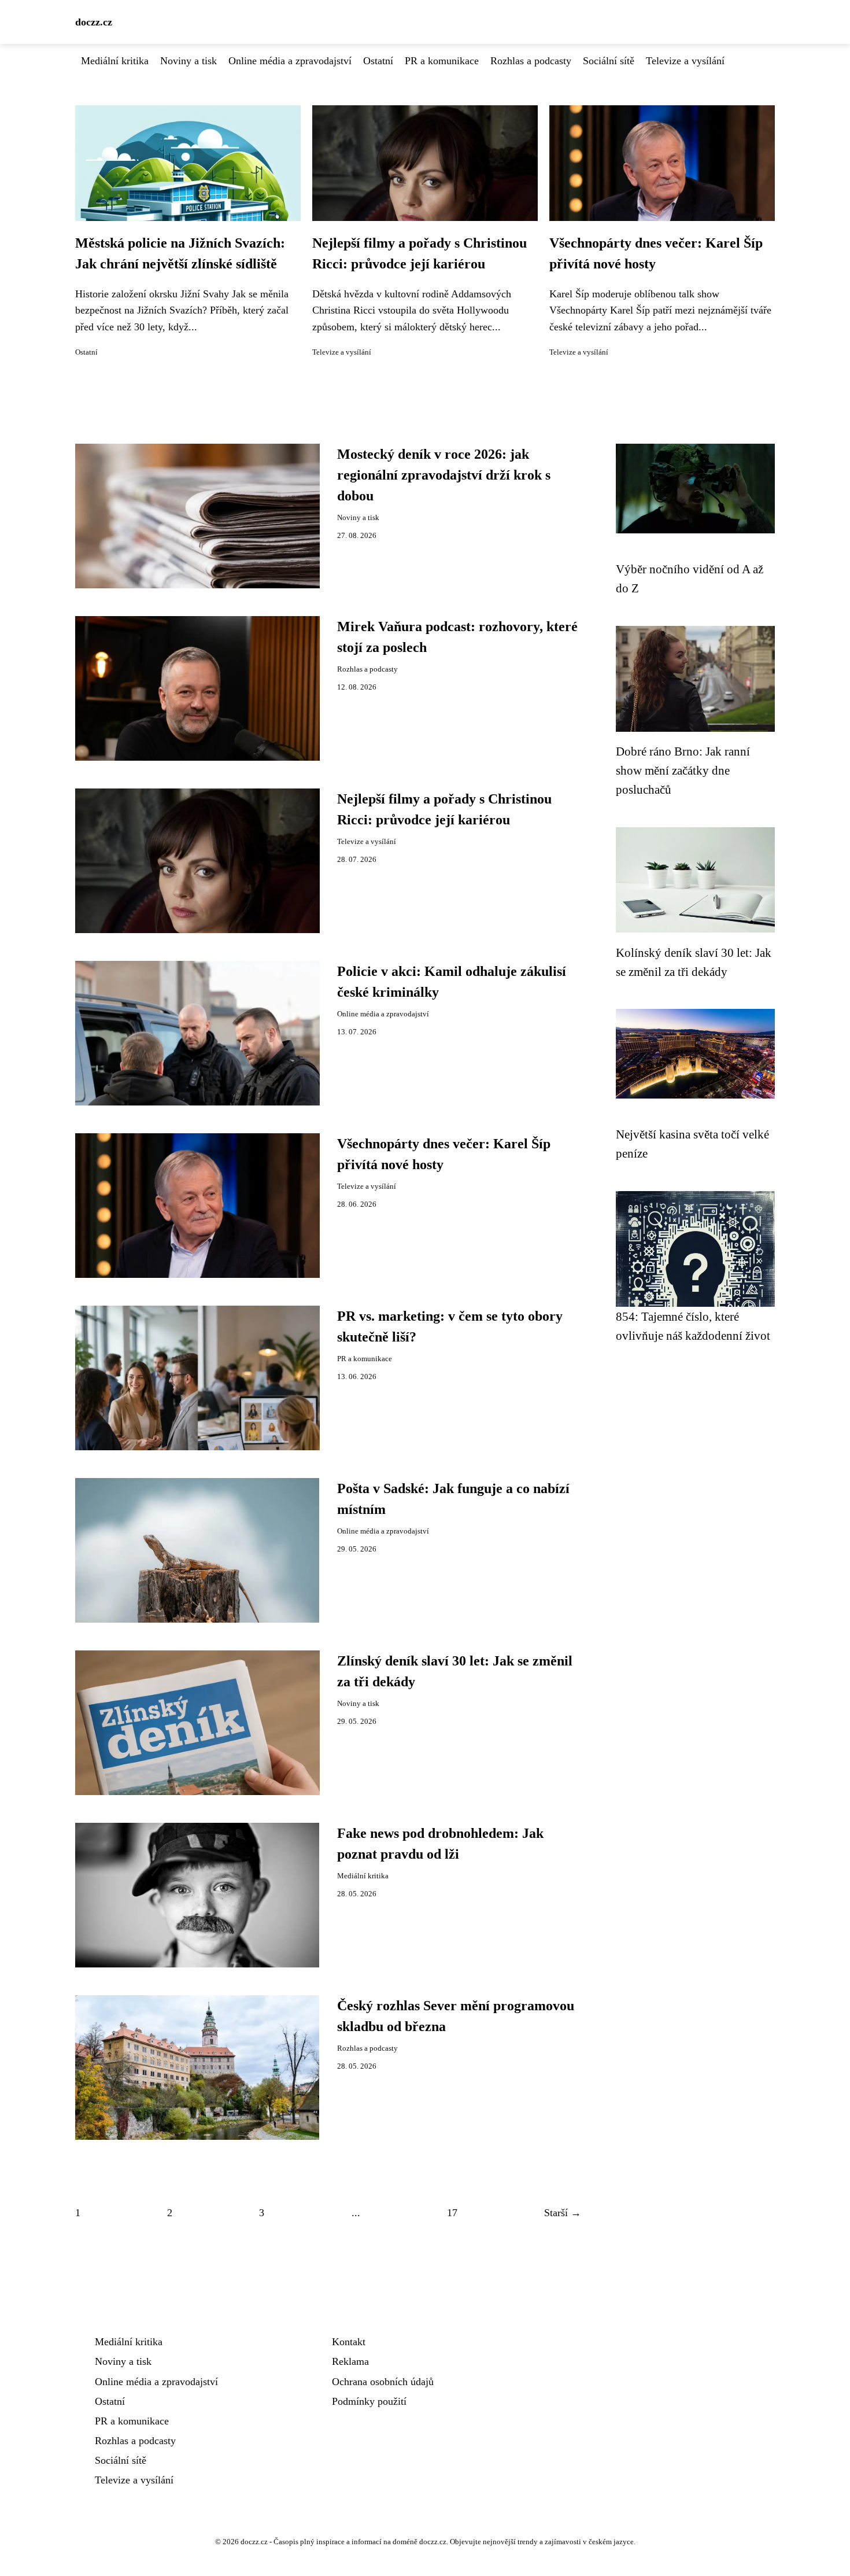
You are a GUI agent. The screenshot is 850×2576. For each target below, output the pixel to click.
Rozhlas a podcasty (531, 61)
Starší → (563, 2213)
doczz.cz (94, 22)
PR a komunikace (442, 61)
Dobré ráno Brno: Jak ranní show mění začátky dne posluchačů (683, 771)
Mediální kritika (115, 61)
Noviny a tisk (189, 61)
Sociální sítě (609, 61)
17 (452, 2213)
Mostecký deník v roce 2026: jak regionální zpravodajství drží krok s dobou (444, 475)
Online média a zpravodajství (290, 61)
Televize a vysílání (685, 61)
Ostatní (378, 61)
